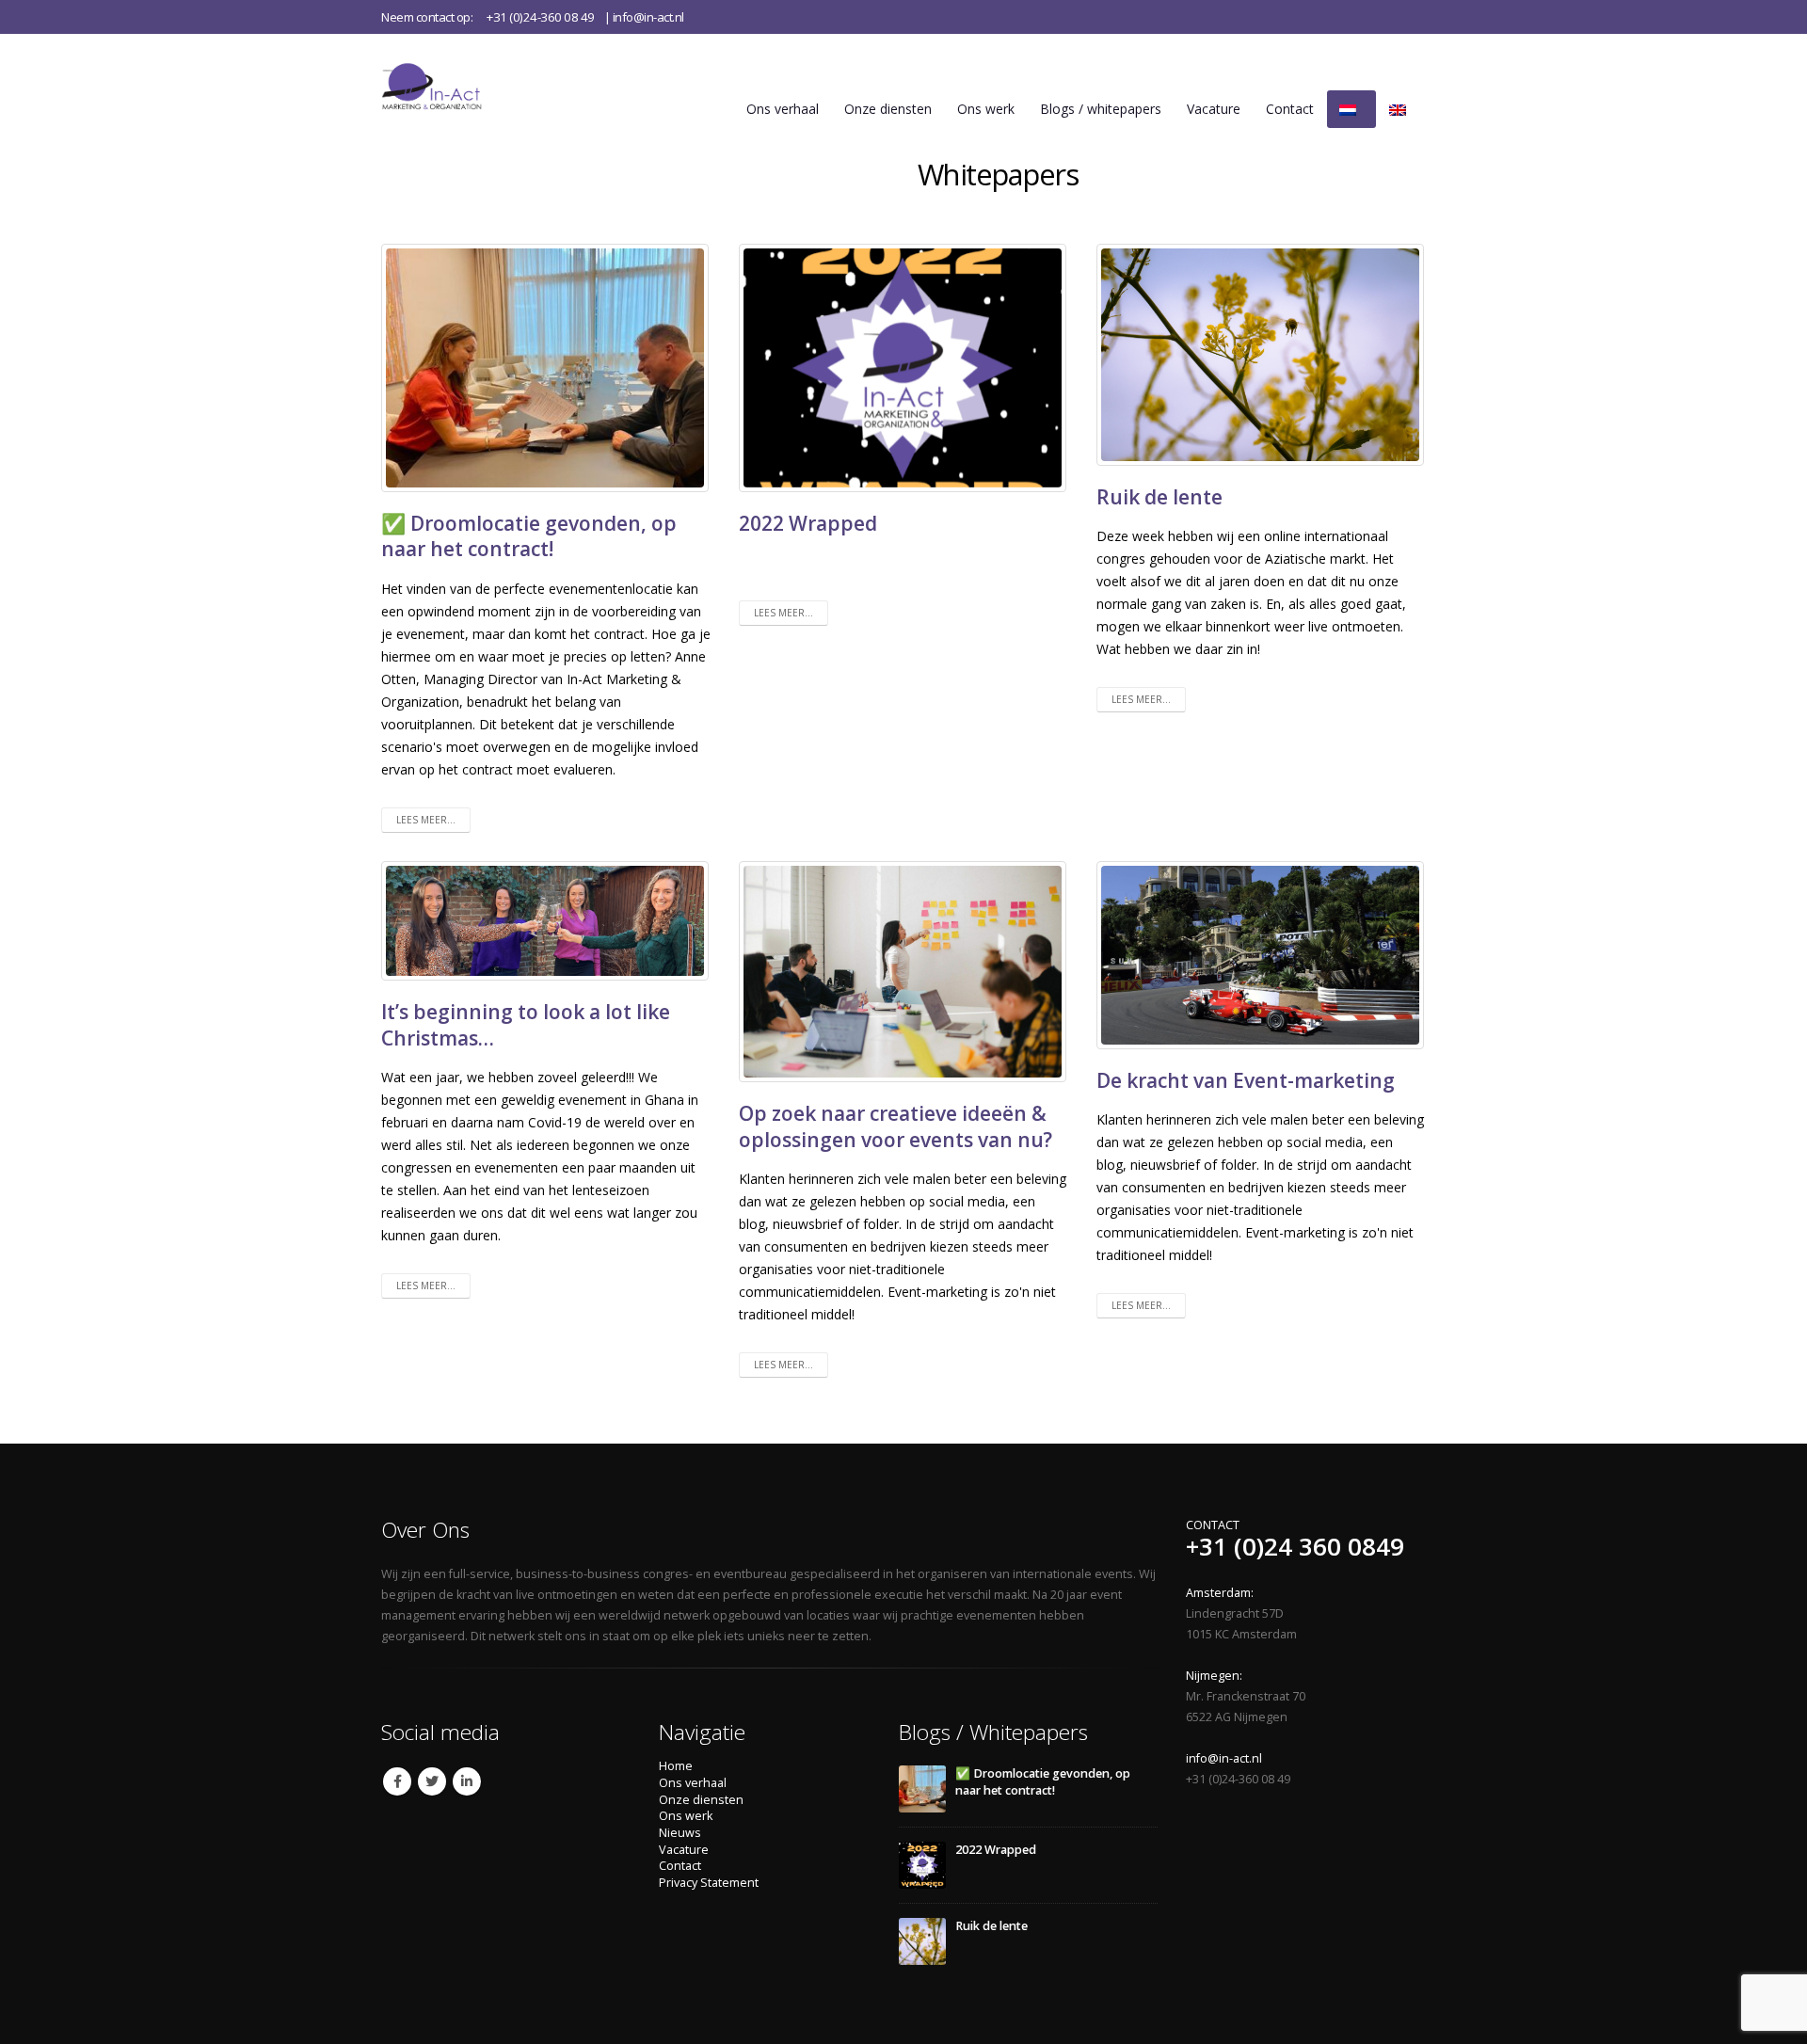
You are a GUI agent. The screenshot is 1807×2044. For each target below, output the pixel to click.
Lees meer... (426, 820)
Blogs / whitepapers (1101, 109)
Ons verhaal (783, 109)
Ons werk (986, 109)
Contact (1290, 109)
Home (676, 1766)
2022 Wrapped (808, 523)
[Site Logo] (452, 86)
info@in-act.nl (648, 17)
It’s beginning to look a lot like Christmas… (526, 1024)
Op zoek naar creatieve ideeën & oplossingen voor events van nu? (896, 1126)
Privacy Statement (709, 1883)
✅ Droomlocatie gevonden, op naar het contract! (529, 536)
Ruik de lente (1159, 497)
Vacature (1214, 109)
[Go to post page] (922, 1788)
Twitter (432, 1781)
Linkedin (467, 1781)
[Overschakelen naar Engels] (1401, 109)
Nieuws (680, 1833)
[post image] (546, 368)
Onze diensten (888, 109)
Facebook (397, 1781)
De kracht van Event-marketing (1246, 1080)
